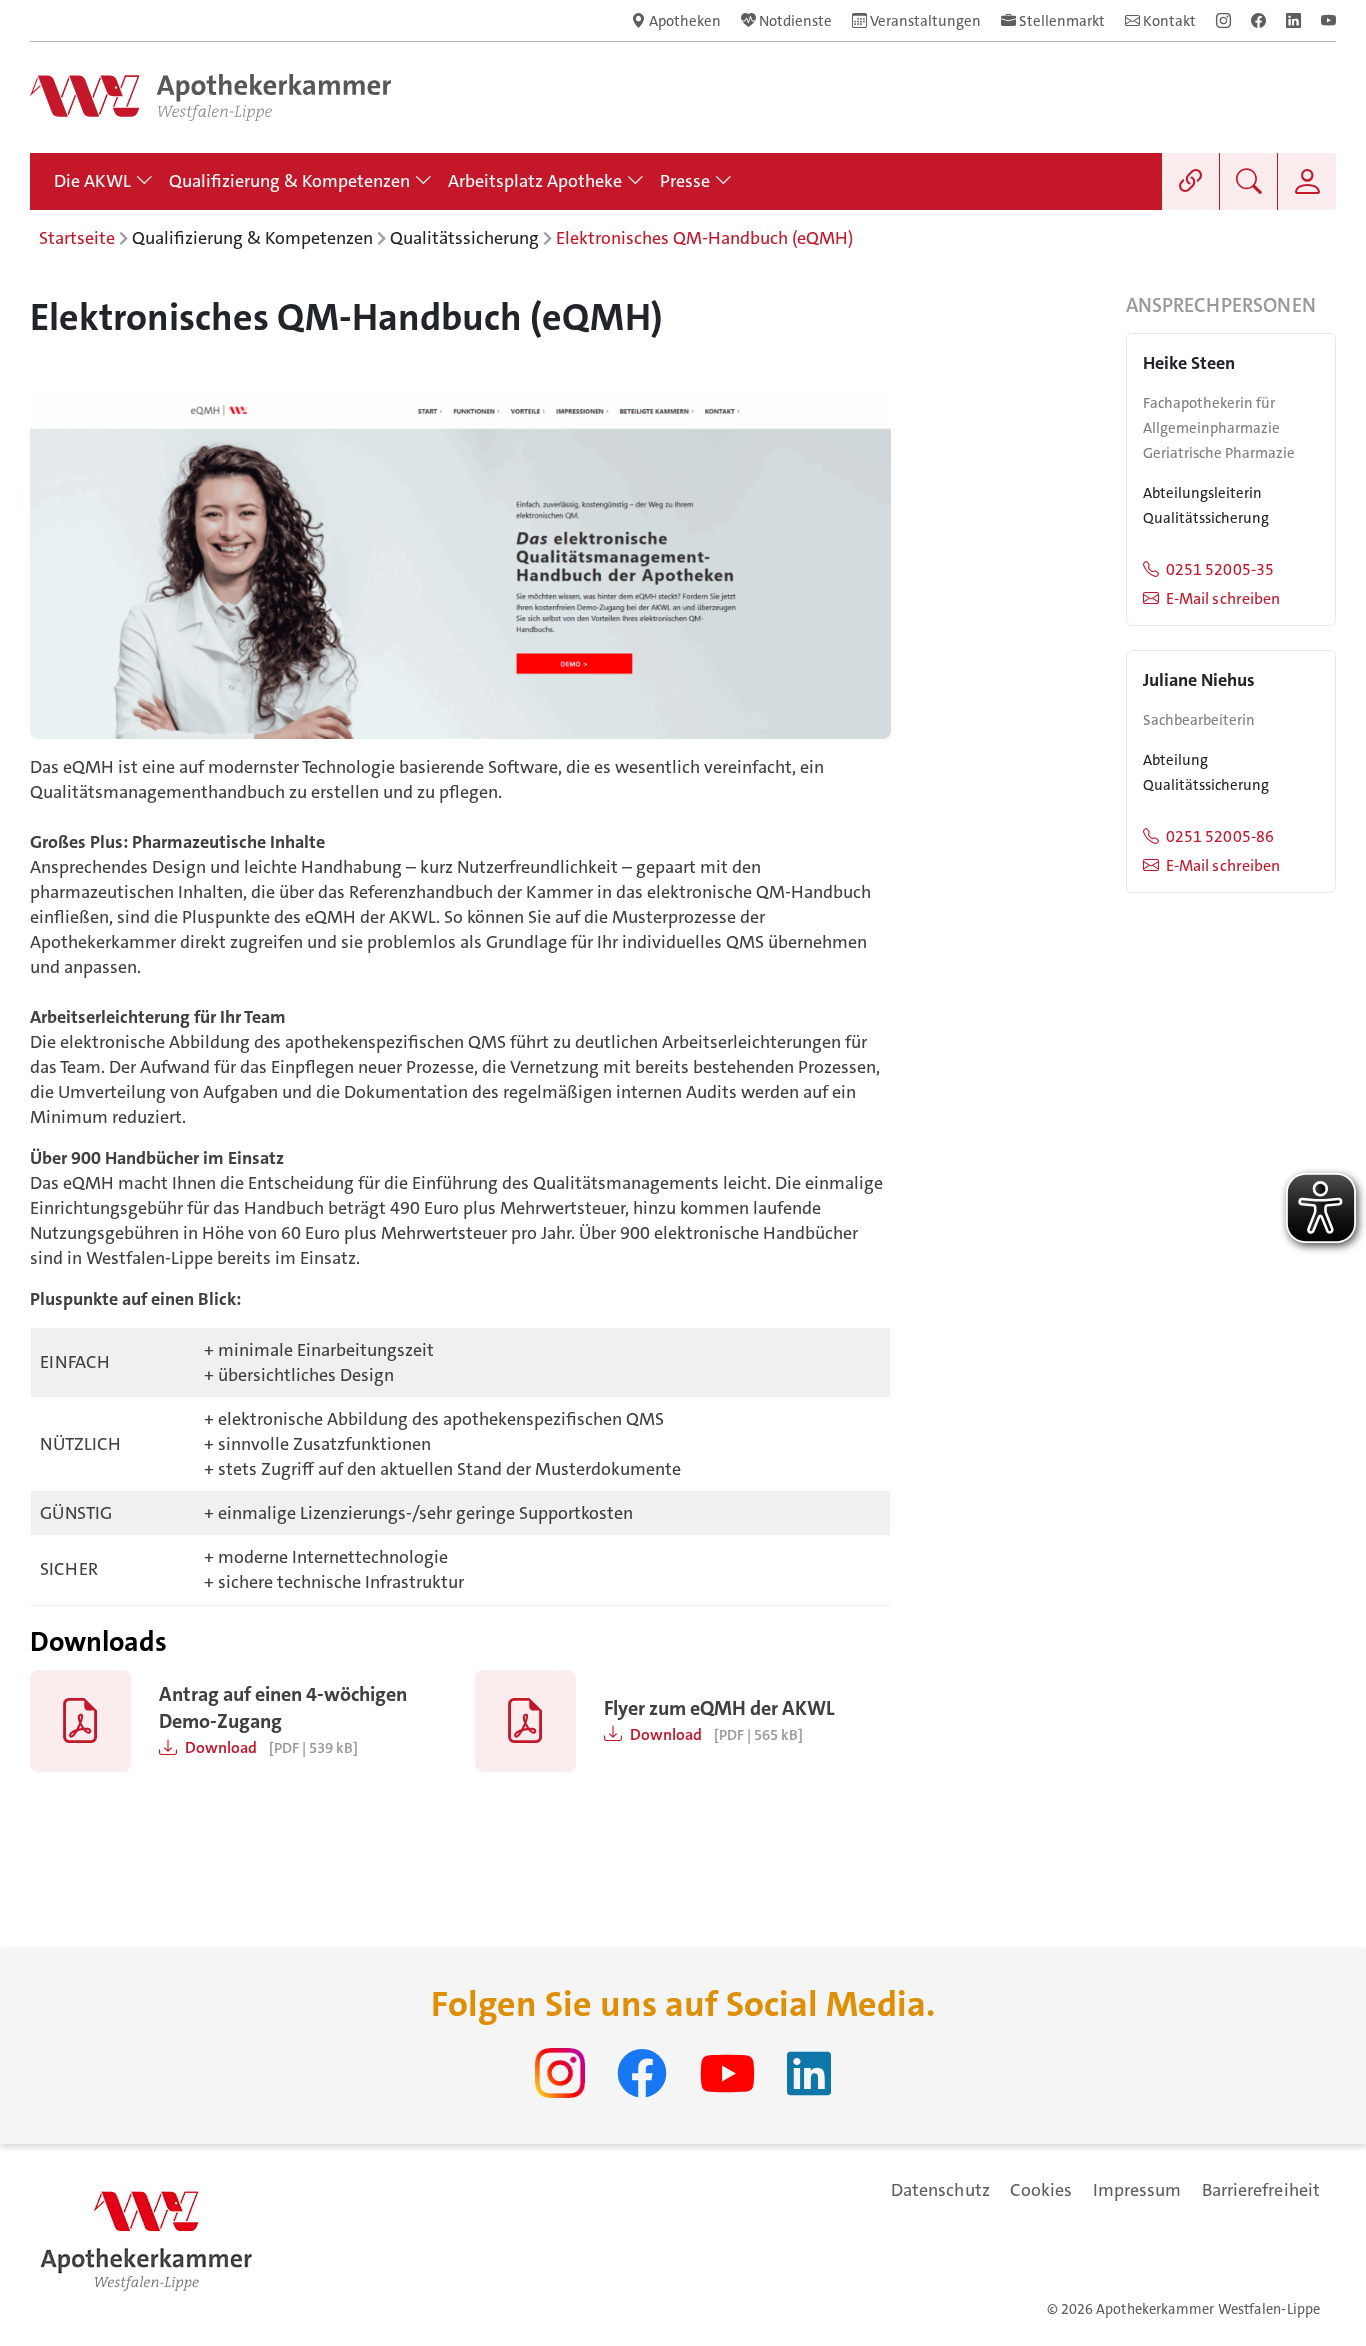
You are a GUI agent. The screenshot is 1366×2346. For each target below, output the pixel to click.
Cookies (1041, 2190)
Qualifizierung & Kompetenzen (252, 238)
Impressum (1137, 2190)
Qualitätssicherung (464, 238)
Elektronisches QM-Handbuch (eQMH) (704, 238)
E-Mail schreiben (1223, 598)
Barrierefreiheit (1261, 2190)
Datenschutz (940, 2190)
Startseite (77, 238)
